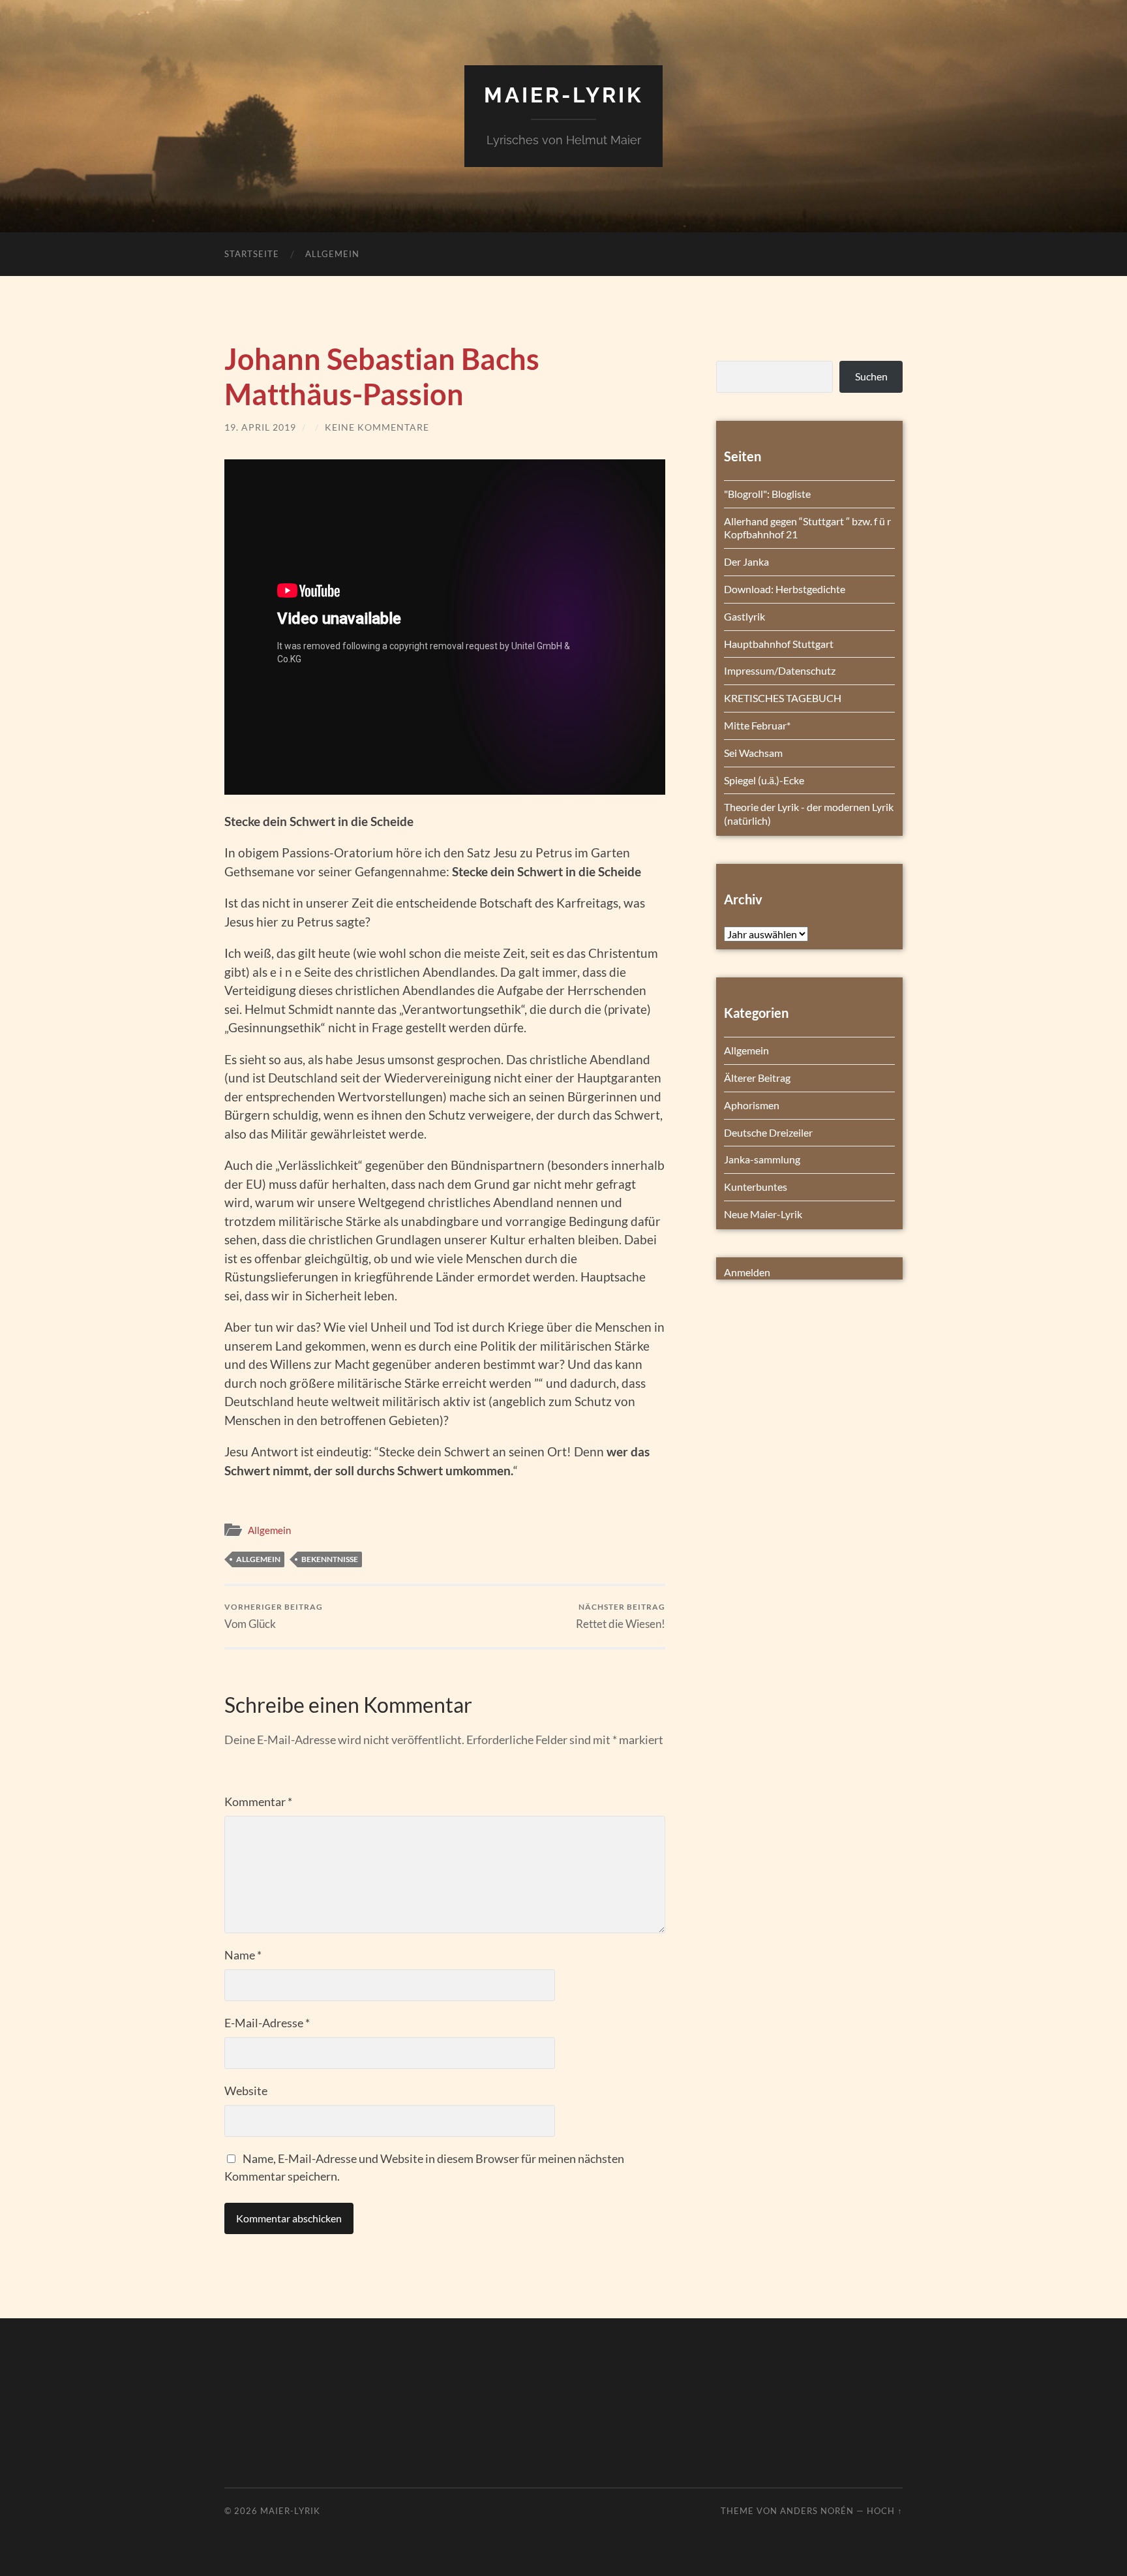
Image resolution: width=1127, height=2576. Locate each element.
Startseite (252, 254)
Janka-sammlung (762, 1159)
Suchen (871, 376)
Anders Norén (817, 2511)
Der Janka (746, 561)
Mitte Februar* (757, 725)
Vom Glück (274, 1616)
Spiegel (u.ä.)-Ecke (764, 780)
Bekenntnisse (330, 1559)
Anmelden (747, 1272)
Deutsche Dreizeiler (768, 1132)
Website (246, 2091)
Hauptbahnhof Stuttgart (779, 644)
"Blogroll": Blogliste (767, 494)
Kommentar (258, 1802)
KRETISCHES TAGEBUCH (783, 698)
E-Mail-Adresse (267, 2023)
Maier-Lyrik (563, 95)
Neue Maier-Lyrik (763, 1214)
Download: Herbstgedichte (785, 589)
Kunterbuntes (756, 1187)
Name (243, 1955)
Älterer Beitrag (757, 1078)
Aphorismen (752, 1105)
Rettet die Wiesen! (621, 1616)
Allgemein (332, 254)
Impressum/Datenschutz (780, 670)
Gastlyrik (744, 616)
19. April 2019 (260, 427)
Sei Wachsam (753, 753)
